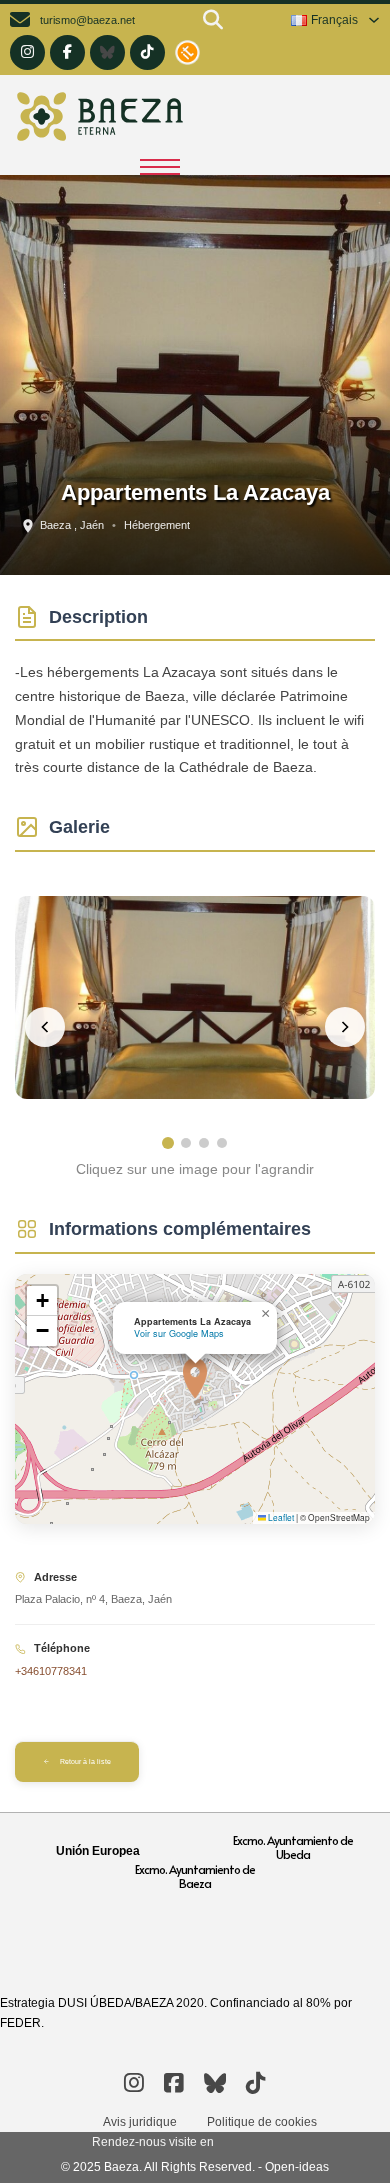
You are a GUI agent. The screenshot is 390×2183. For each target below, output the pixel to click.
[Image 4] (222, 1143)
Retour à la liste (85, 1761)
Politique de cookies (262, 2122)
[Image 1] (168, 1143)
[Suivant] (345, 1027)
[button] (195, 1378)
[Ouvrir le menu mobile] (160, 167)
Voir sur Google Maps (179, 1333)
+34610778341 (51, 1671)
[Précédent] (45, 1027)
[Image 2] (186, 1143)
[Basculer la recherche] (213, 20)
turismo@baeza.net (87, 20)
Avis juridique (140, 2122)
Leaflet (280, 1517)
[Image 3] (204, 1143)
